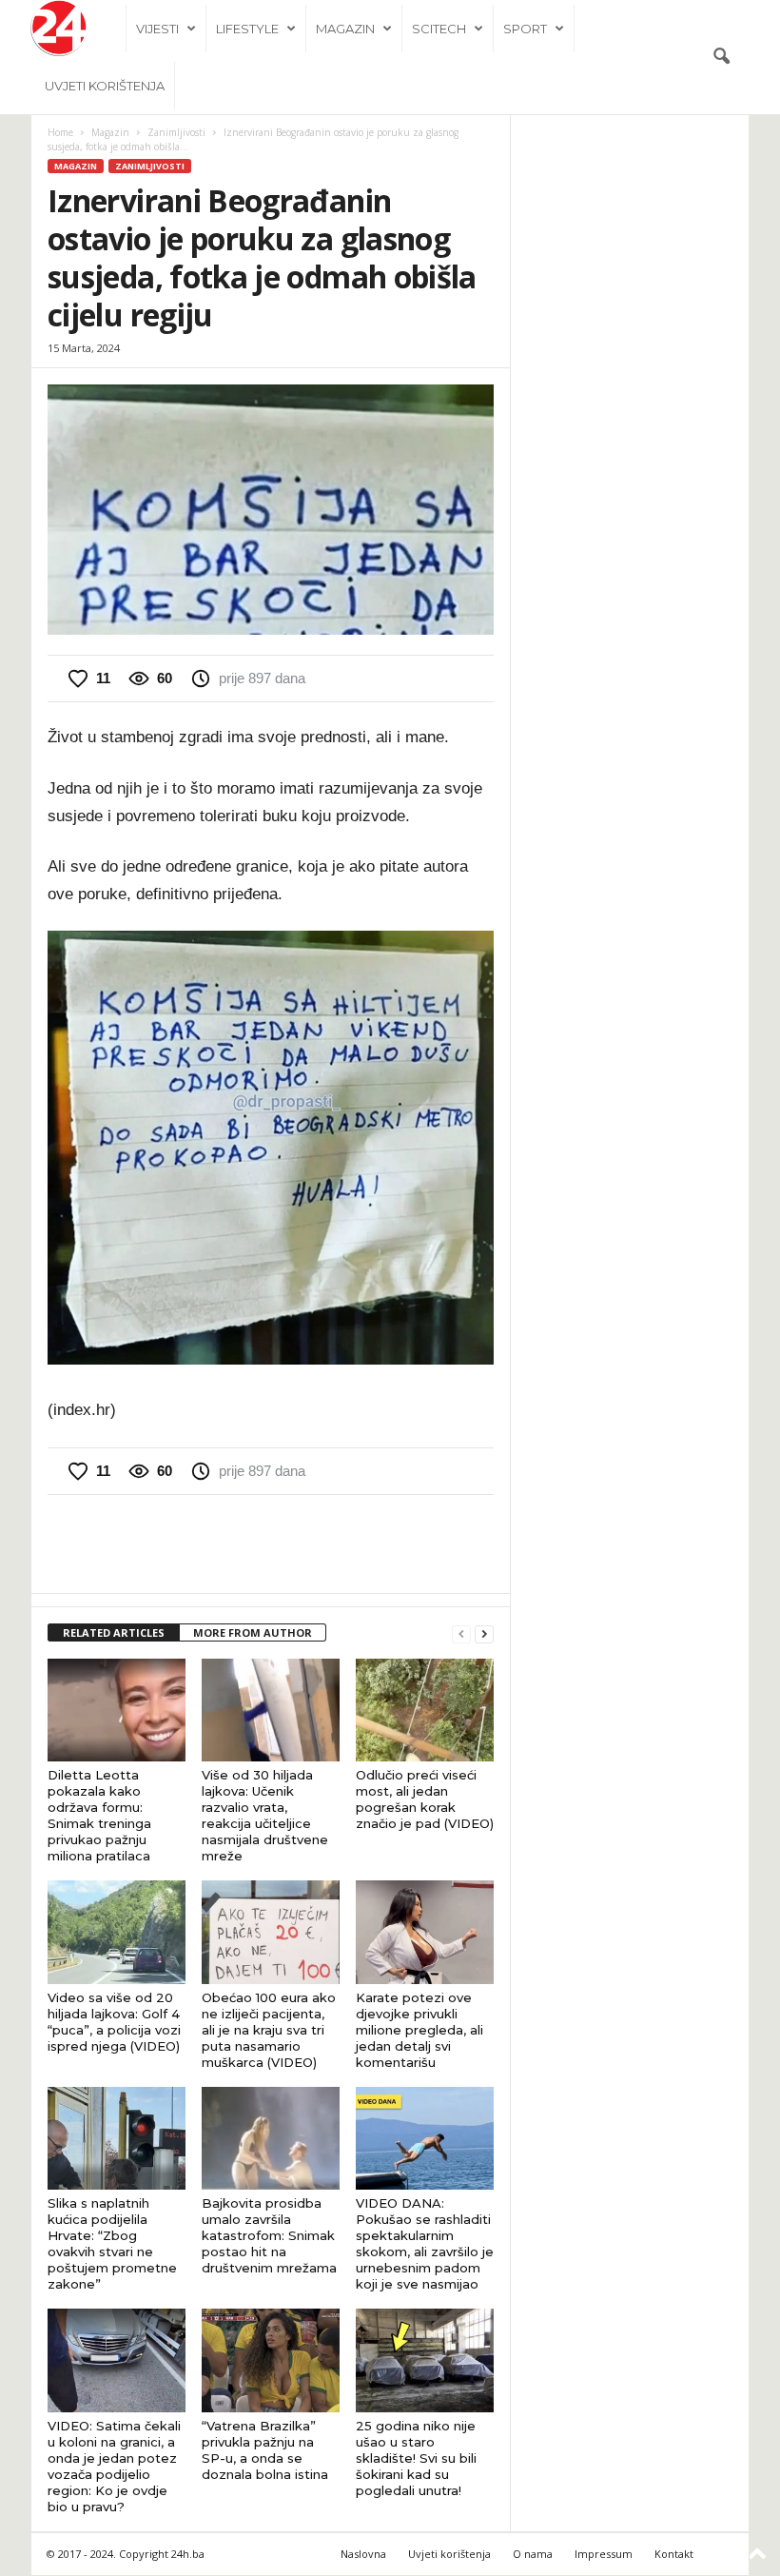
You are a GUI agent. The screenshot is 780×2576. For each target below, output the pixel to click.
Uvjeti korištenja (105, 86)
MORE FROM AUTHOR (253, 1632)
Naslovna (363, 2554)
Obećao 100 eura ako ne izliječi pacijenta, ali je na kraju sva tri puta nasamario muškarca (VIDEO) (269, 2030)
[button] (721, 57)
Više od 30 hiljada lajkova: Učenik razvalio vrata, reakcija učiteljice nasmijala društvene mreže (265, 1815)
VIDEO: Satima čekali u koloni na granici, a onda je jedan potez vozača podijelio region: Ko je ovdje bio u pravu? (114, 2466)
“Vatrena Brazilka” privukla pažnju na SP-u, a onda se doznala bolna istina (265, 2450)
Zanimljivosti (176, 132)
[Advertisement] (271, 1544)
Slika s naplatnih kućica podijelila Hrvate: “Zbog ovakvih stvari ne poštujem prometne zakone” (112, 2243)
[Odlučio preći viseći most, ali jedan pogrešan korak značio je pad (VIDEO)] (425, 1710)
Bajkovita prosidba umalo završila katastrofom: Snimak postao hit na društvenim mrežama (269, 2235)
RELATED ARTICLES (114, 1632)
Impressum (604, 2554)
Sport (525, 29)
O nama (533, 2554)
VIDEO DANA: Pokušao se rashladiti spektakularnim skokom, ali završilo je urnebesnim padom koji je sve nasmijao (425, 2243)
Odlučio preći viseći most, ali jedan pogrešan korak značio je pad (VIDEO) (425, 1799)
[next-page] (484, 1633)
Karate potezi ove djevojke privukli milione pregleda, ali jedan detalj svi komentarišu (419, 2030)
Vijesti (157, 29)
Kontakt (674, 2554)
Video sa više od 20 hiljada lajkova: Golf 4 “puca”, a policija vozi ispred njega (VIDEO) (114, 2022)
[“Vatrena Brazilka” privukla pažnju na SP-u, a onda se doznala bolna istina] (271, 2360)
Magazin (345, 29)
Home (60, 132)
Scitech (439, 29)
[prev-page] (461, 1633)
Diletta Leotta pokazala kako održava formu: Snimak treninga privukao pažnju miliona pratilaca (99, 1815)
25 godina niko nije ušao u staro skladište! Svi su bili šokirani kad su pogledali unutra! (416, 2458)
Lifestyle (247, 29)
